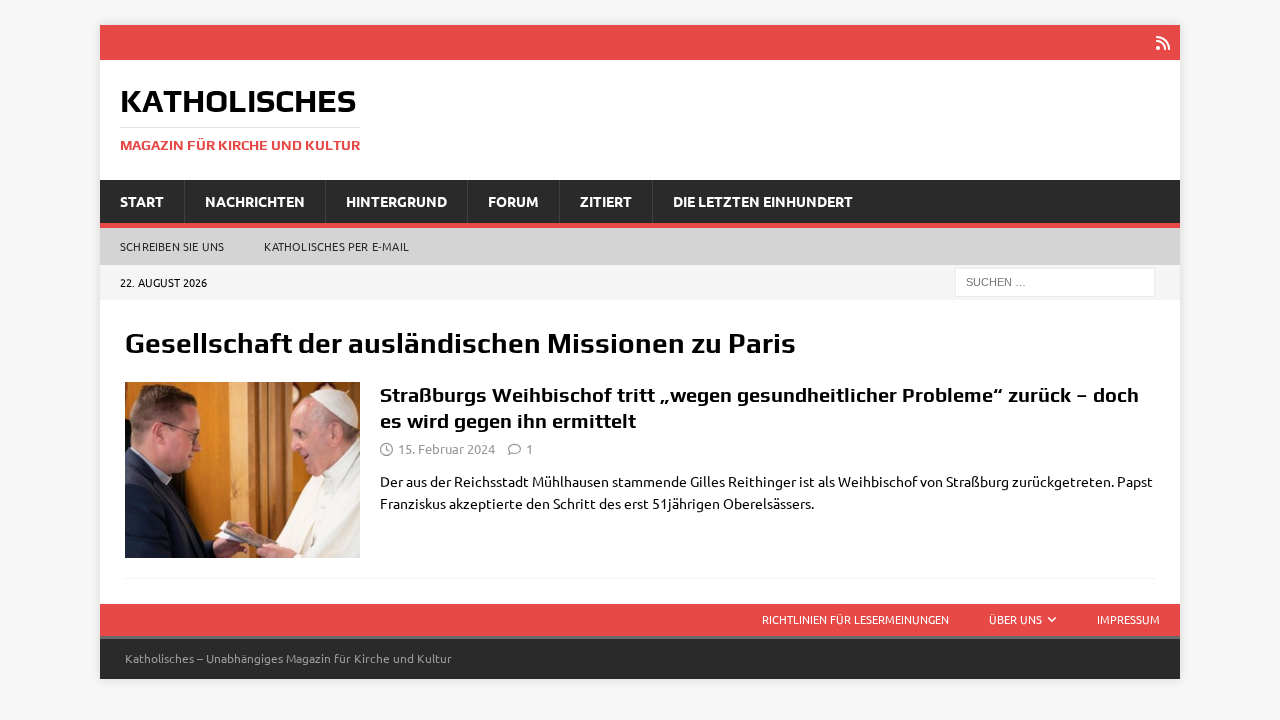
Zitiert (606, 201)
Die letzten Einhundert (763, 201)
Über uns (1015, 619)
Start (142, 201)
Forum (513, 201)
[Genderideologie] (242, 470)
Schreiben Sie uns (172, 246)
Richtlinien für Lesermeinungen (855, 619)
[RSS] (1162, 42)
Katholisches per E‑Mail (336, 246)
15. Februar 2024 (446, 448)
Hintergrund (396, 201)
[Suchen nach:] (1055, 281)
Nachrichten (255, 201)
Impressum (1128, 619)
